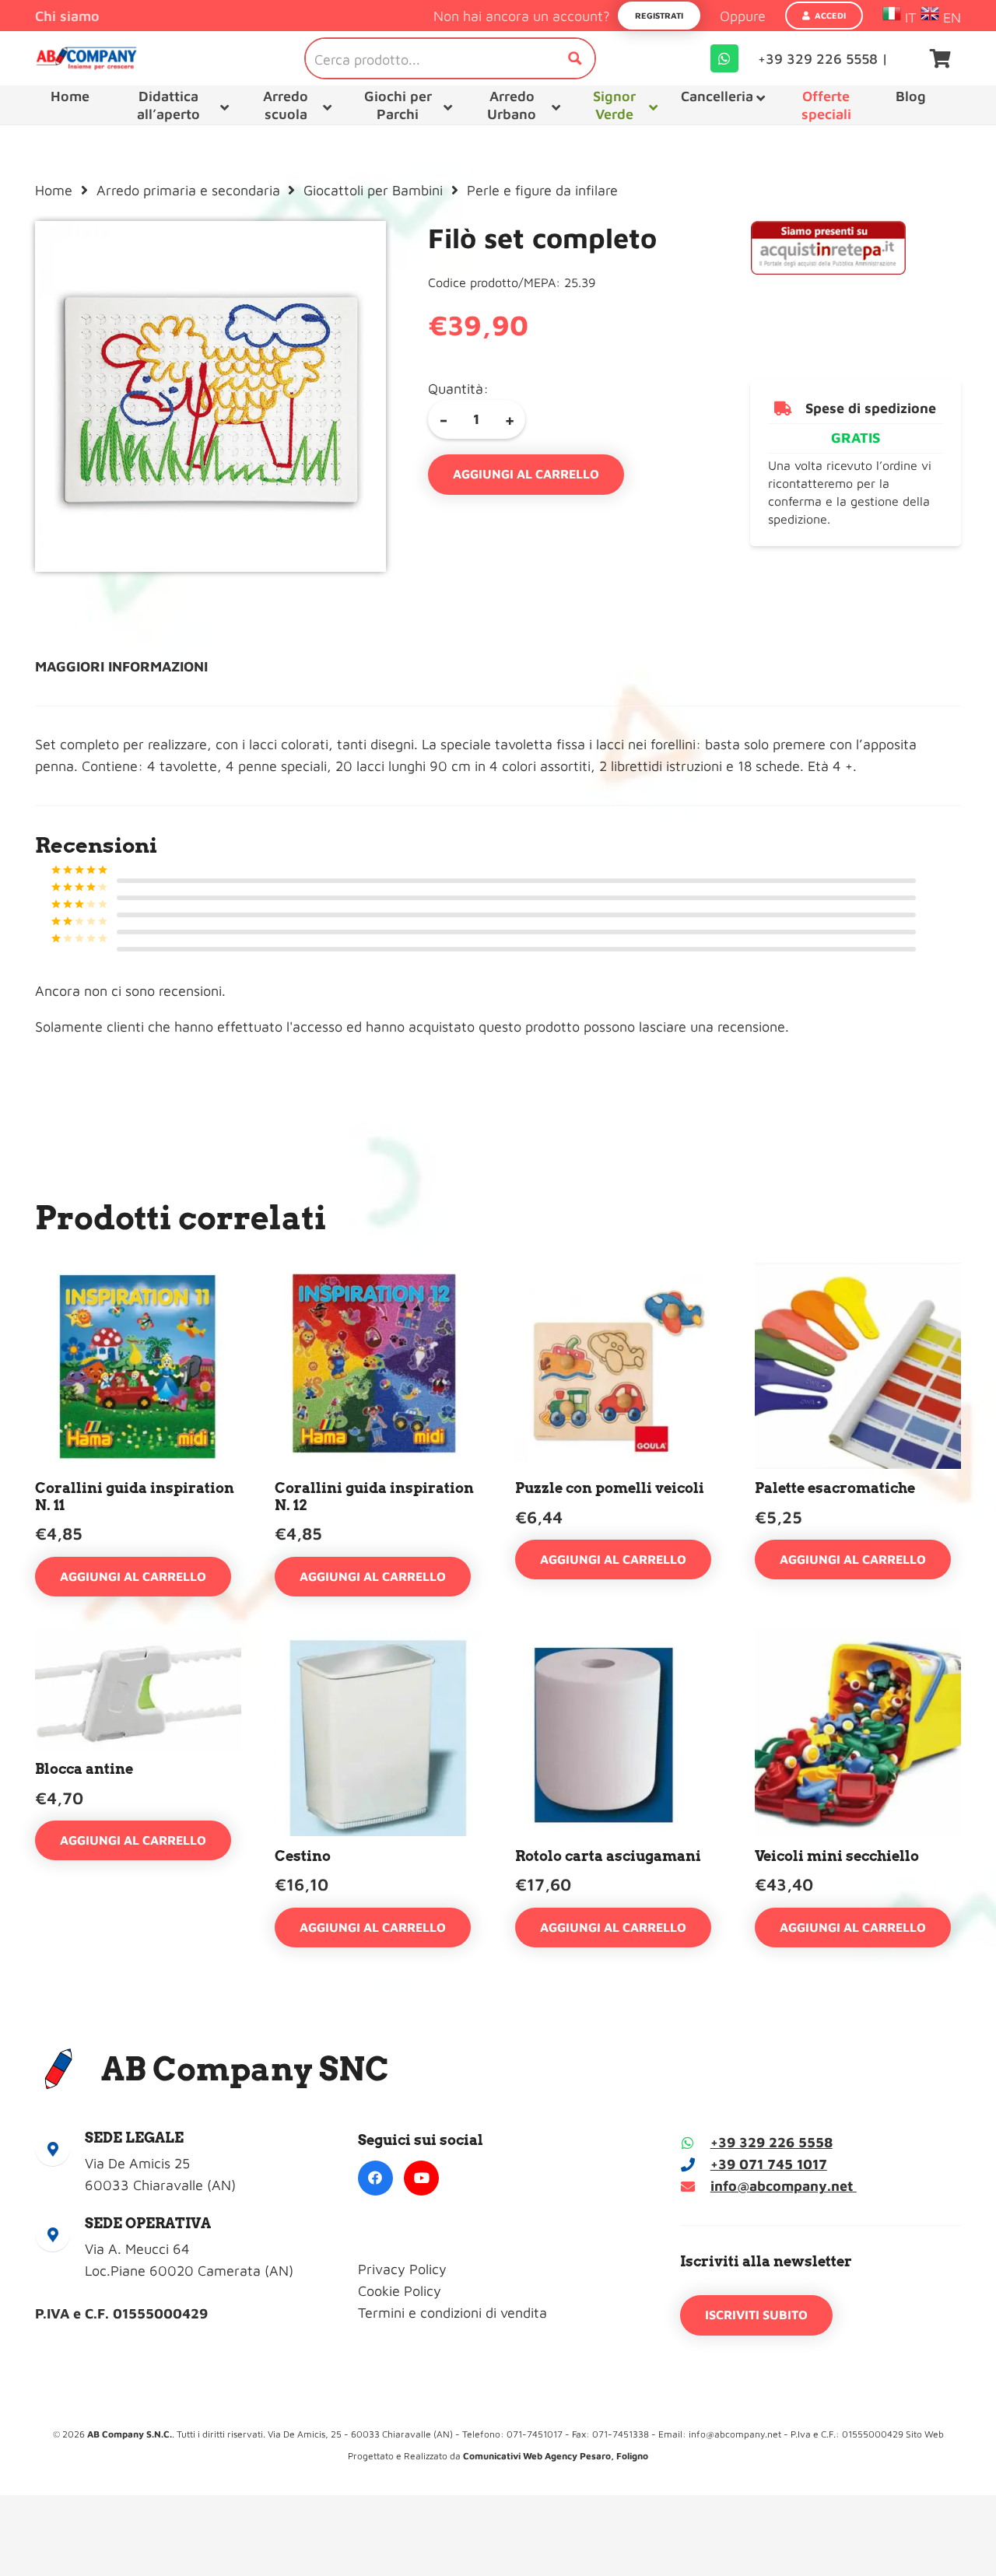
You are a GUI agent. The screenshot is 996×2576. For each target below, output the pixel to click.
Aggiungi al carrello (526, 474)
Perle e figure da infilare (542, 190)
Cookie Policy (400, 2291)
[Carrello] (940, 58)
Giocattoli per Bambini (373, 190)
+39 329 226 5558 (772, 2142)
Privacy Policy (402, 2269)
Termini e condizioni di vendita (452, 2313)
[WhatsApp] (724, 58)
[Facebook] (375, 2178)
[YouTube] (421, 2178)
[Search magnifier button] (575, 58)
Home (54, 190)
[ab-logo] (86, 58)
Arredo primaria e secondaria (188, 190)
